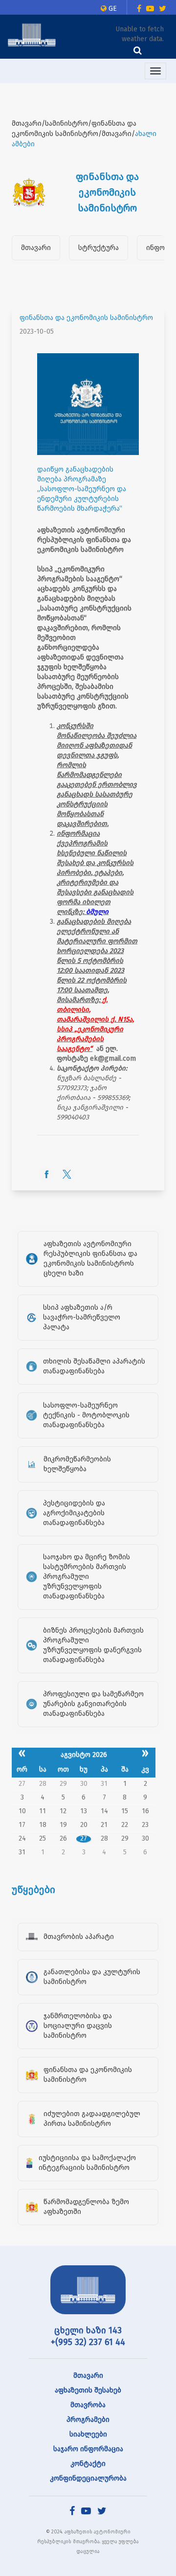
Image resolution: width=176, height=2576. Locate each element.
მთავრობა (88, 2405)
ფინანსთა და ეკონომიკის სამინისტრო (86, 318)
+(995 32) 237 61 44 (88, 2342)
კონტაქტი (88, 2464)
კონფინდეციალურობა (88, 2478)
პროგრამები (88, 2420)
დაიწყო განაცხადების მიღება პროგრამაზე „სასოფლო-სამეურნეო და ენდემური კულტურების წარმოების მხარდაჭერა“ (82, 489)
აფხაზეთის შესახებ (88, 2390)
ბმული (97, 912)
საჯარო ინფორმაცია (88, 2449)
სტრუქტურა (99, 248)
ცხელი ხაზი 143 (88, 2330)
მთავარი (36, 248)
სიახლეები (88, 2434)
